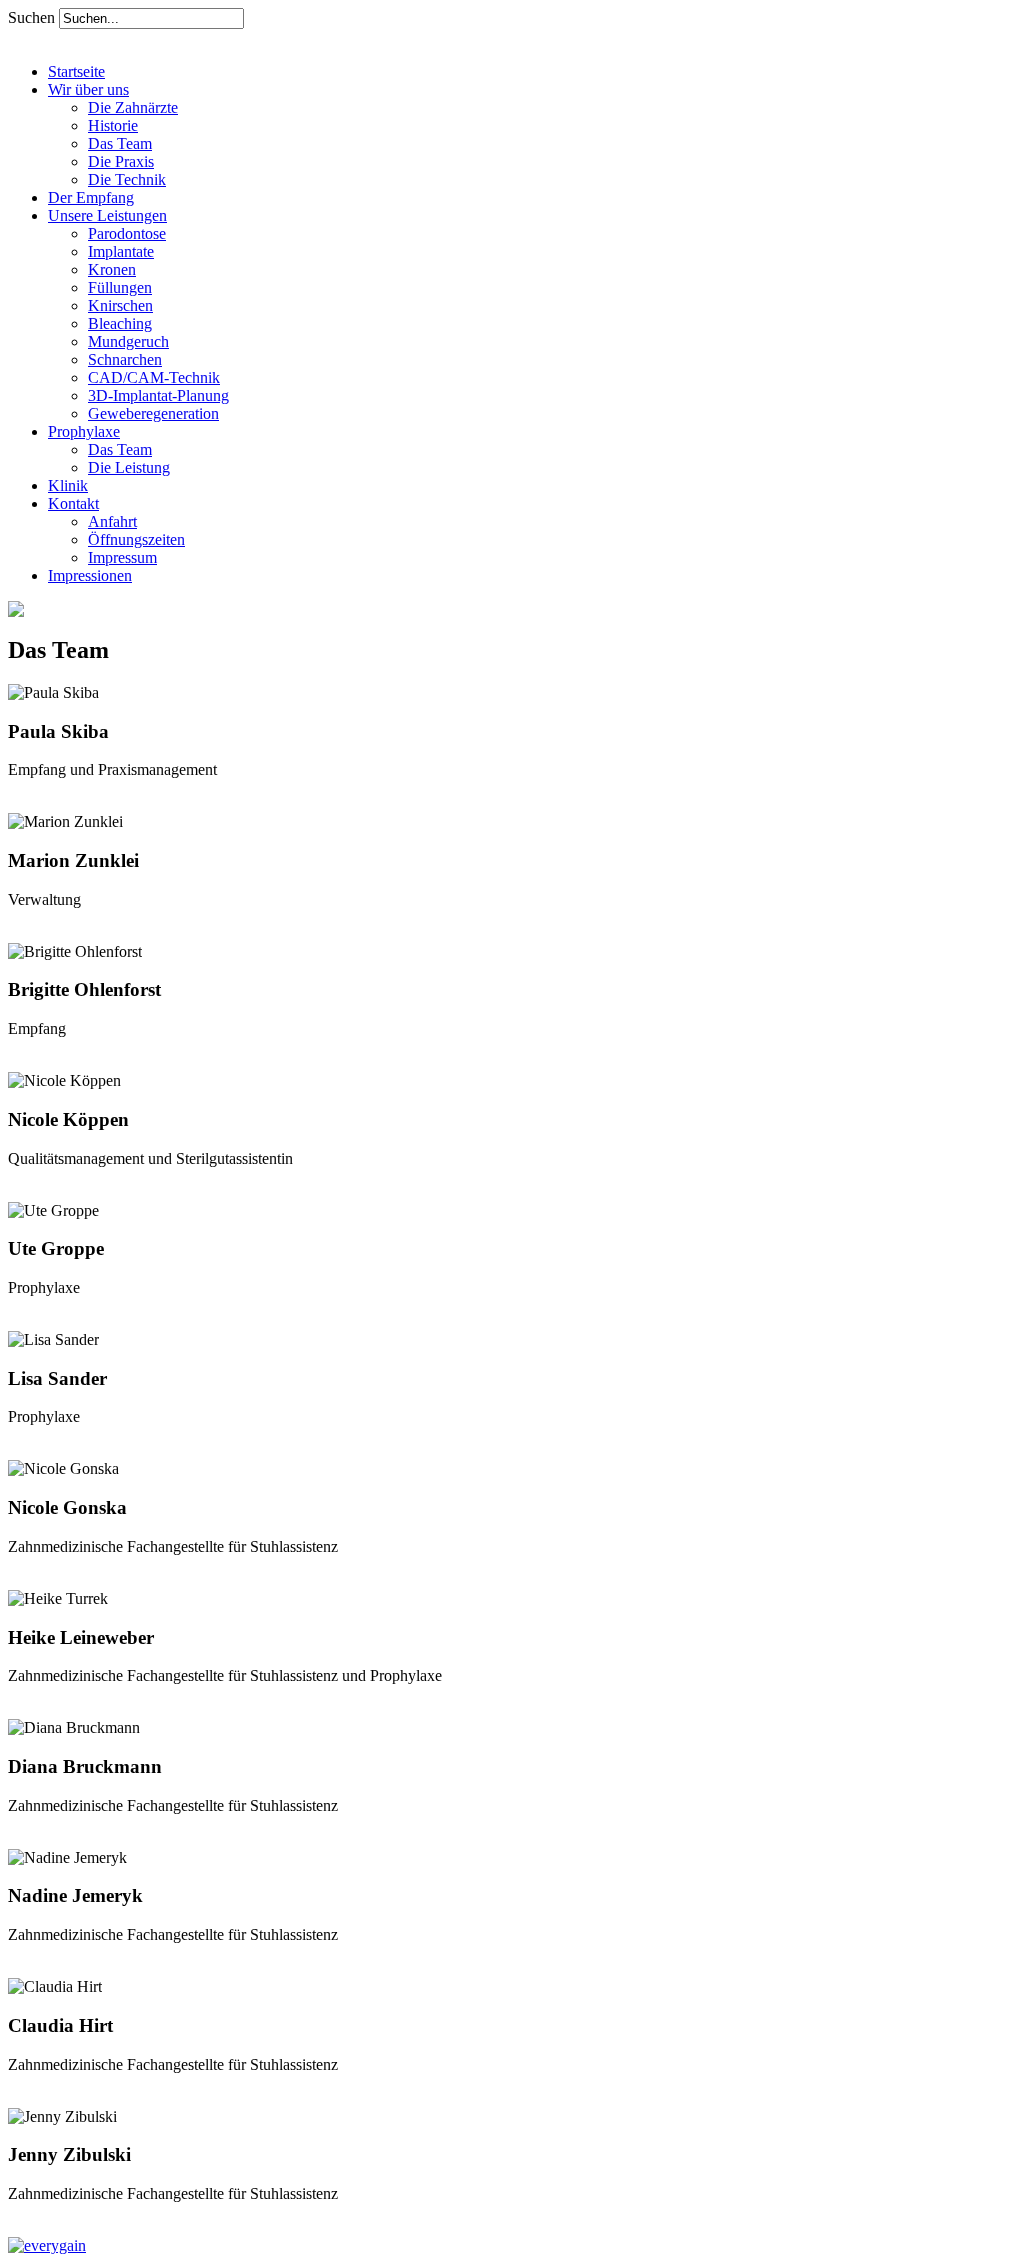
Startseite (76, 71)
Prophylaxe (84, 431)
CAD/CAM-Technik (154, 377)
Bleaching (120, 323)
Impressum (122, 557)
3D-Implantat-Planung (158, 395)
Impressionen (90, 575)
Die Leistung (129, 467)
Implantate (121, 251)
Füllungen (120, 287)
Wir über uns (88, 89)
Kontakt (73, 503)
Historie (113, 125)
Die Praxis (121, 161)
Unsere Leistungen (107, 215)
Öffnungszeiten (136, 539)
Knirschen (120, 305)
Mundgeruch (128, 341)
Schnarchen (125, 359)
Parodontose (127, 233)
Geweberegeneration (153, 413)
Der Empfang (91, 197)
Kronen (112, 269)
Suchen (33, 17)
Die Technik (127, 179)
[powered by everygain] (47, 2245)
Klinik (68, 485)
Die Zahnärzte (133, 107)
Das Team (120, 143)
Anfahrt (112, 521)
